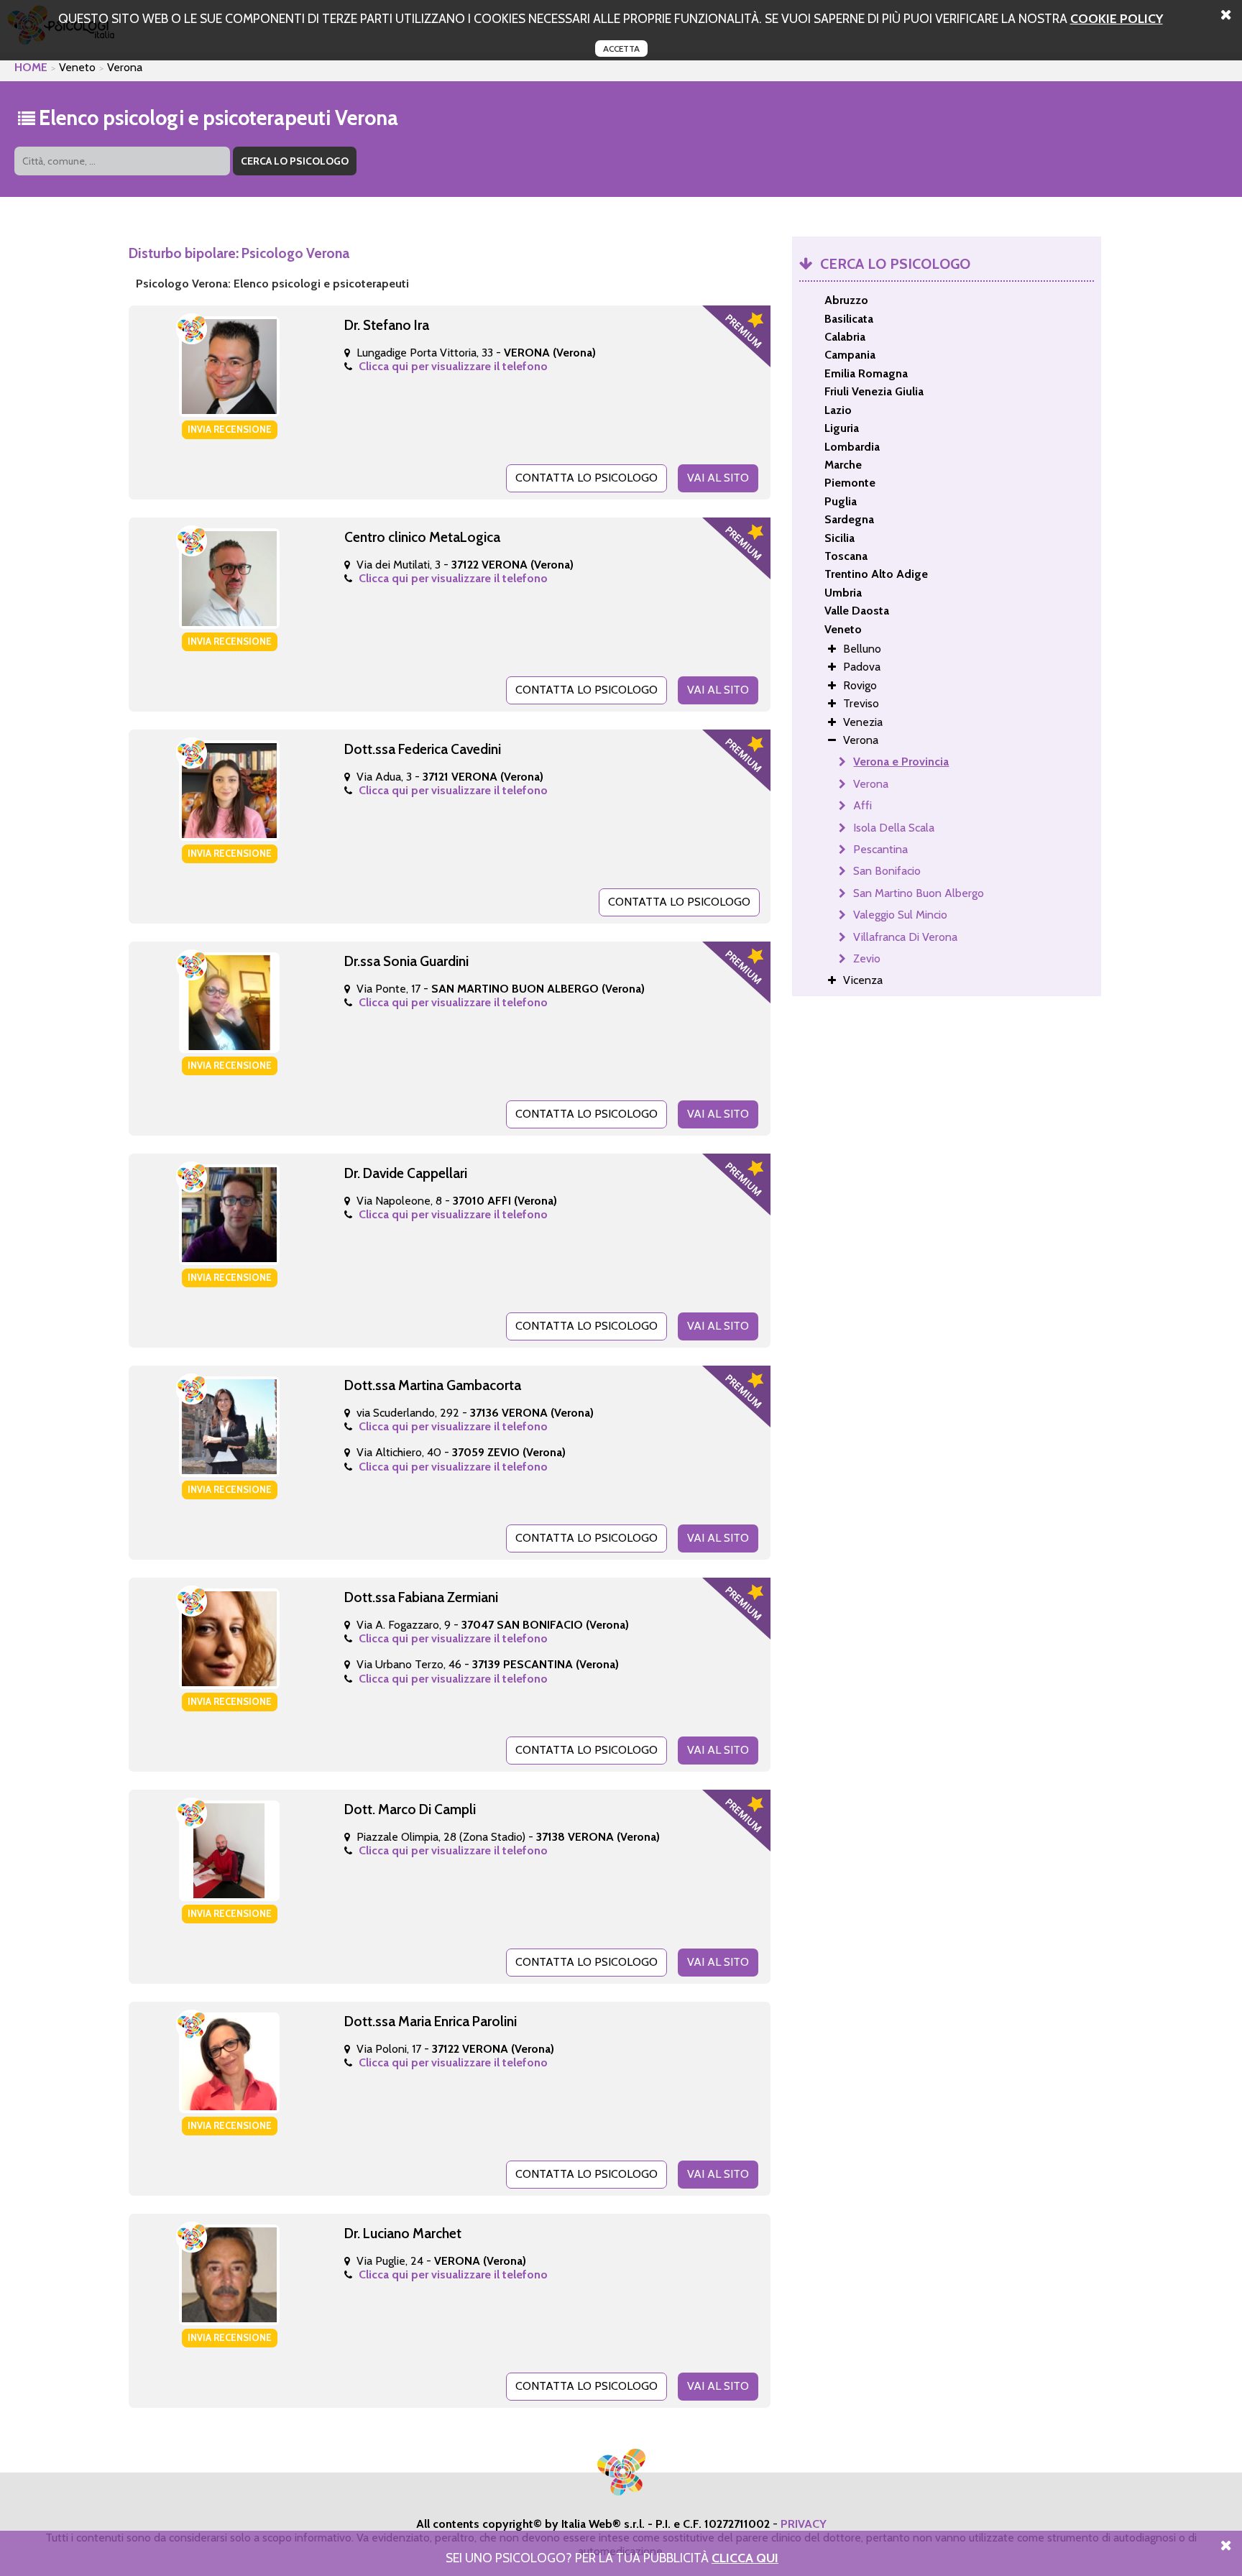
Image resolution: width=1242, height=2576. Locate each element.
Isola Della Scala (894, 828)
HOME (31, 67)
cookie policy (1117, 18)
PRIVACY (804, 2524)
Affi (862, 805)
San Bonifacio (887, 871)
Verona (871, 784)
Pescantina (880, 849)
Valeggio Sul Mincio (900, 915)
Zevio (867, 958)
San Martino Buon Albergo (919, 893)
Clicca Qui (745, 2558)
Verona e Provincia (901, 762)
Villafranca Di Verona (905, 937)
